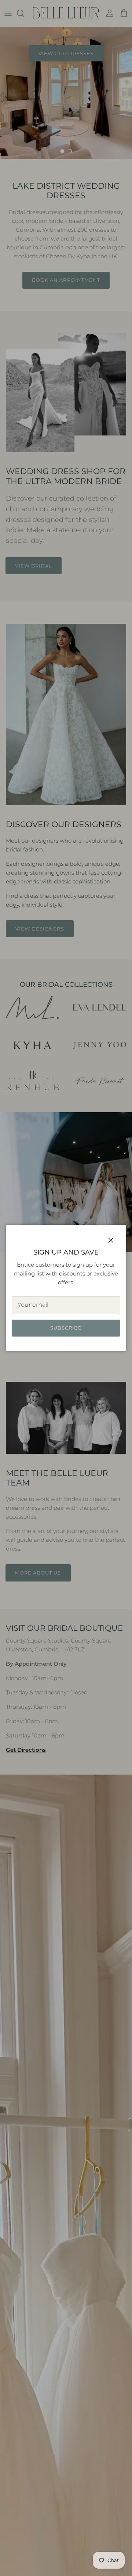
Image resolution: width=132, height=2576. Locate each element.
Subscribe (66, 1328)
